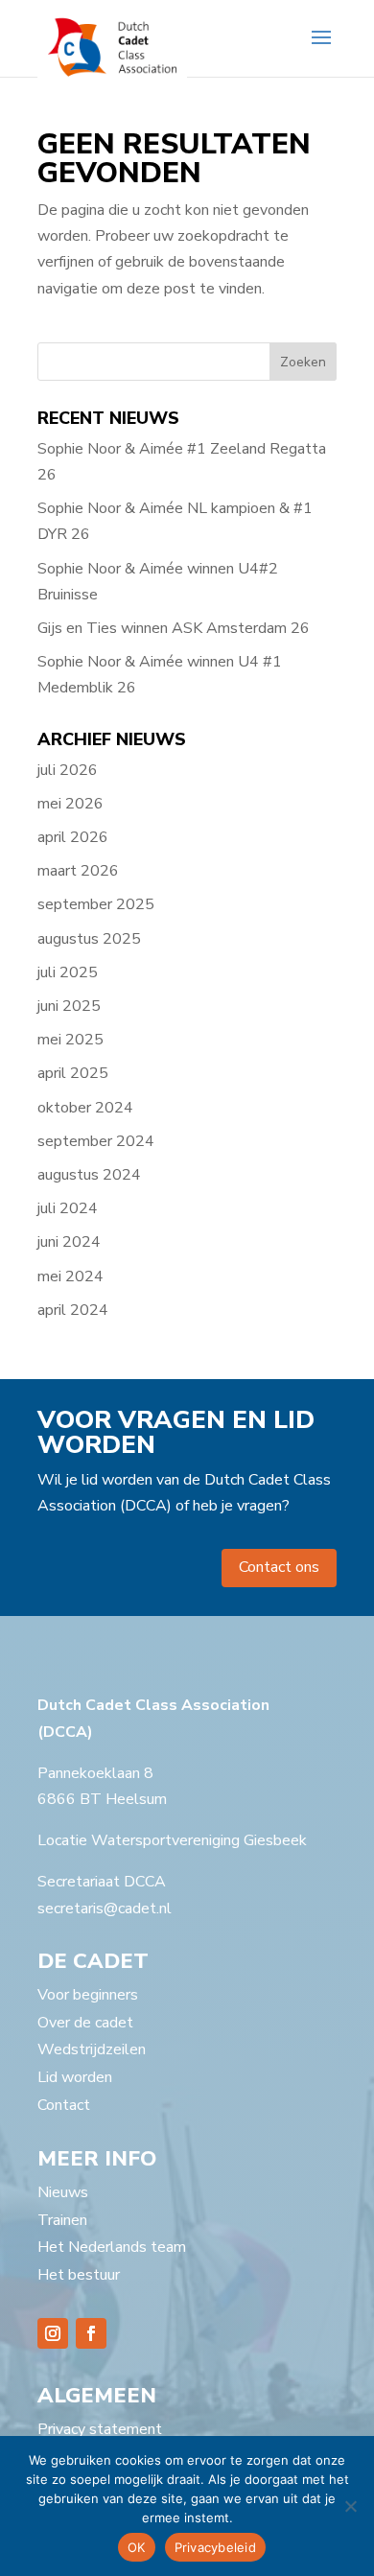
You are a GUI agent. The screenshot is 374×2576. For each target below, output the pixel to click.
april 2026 (73, 837)
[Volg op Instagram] (53, 2333)
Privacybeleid (215, 2547)
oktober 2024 (85, 1108)
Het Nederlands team (112, 2247)
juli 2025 (68, 972)
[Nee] (350, 2506)
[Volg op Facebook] (91, 2333)
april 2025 (73, 1073)
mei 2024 (70, 1276)
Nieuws (63, 2192)
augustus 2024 (89, 1175)
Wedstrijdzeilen (92, 2049)
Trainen (62, 2220)
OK (137, 2547)
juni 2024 (69, 1242)
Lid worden (75, 2077)
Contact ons (279, 1567)
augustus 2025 (89, 939)
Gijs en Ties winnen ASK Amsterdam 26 (174, 628)
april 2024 (73, 1310)
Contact (64, 2105)
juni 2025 (69, 1006)
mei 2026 (70, 804)
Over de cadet (85, 2023)
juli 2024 (68, 1208)
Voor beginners (88, 1995)
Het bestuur (79, 2275)
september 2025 (96, 904)
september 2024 (96, 1141)
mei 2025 (70, 1040)
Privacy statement (100, 2429)
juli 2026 (68, 770)
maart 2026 (78, 871)
